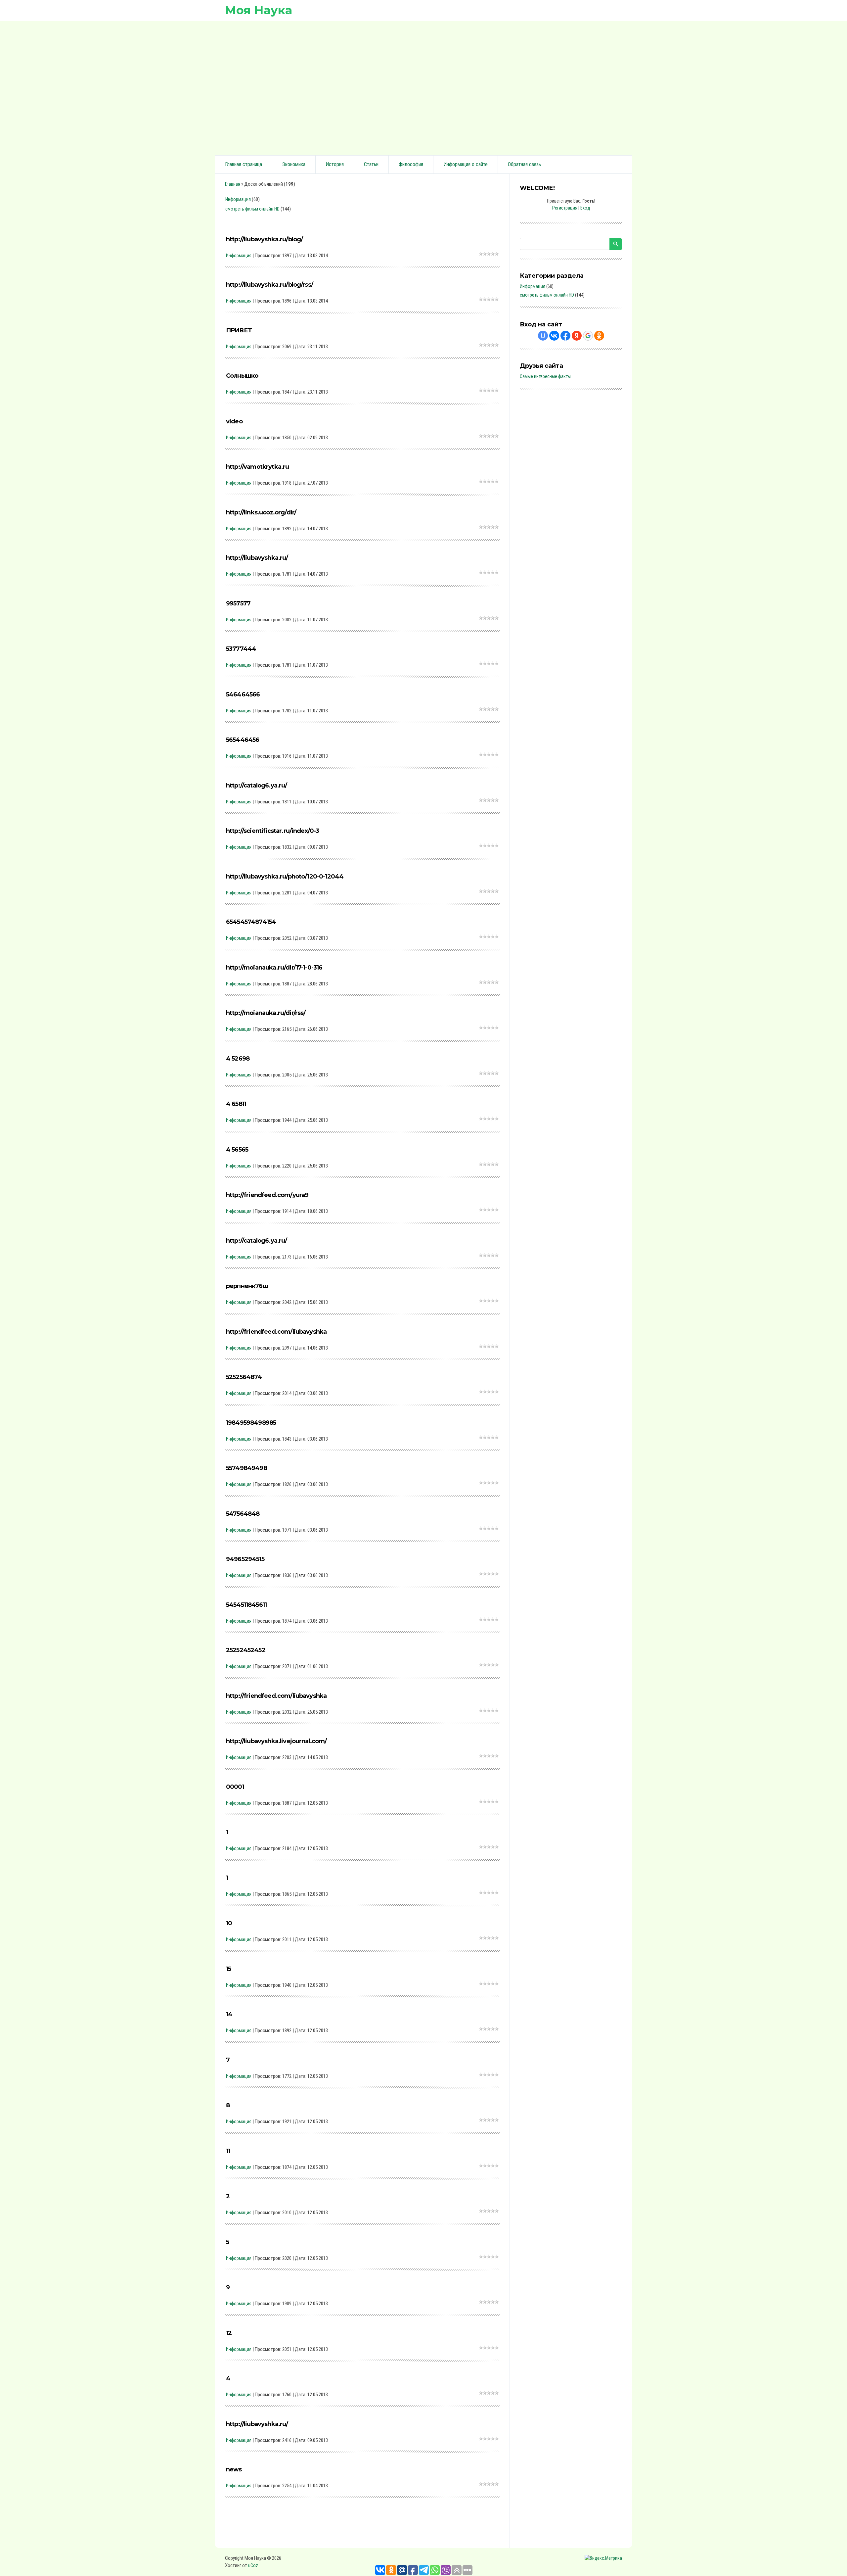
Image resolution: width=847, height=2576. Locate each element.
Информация (238, 199)
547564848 (243, 1514)
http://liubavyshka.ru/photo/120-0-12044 (285, 877)
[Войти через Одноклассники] (599, 336)
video (234, 421)
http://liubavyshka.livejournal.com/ (276, 1741)
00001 (235, 1787)
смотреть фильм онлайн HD (252, 209)
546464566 (243, 694)
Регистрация (565, 208)
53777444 (241, 649)
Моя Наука (259, 10)
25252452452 (246, 1650)
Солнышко (242, 376)
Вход (585, 208)
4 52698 (238, 1059)
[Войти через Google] (588, 336)
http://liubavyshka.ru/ (257, 558)
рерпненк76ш (247, 1286)
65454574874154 (251, 922)
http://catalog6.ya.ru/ (257, 786)
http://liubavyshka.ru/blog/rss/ (269, 285)
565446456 (243, 740)
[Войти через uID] (543, 336)
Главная (233, 184)
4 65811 (236, 1104)
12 (229, 2333)
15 (228, 1969)
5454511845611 (246, 1605)
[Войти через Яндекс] (577, 336)
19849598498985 (251, 1423)
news (234, 2469)
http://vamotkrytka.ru (257, 467)
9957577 (238, 603)
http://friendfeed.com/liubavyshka (276, 1332)
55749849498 (246, 1468)
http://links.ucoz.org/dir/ (261, 512)
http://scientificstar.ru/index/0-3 (272, 831)
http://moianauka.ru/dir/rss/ (266, 1013)
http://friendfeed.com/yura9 (267, 1195)
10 (229, 1923)
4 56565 (237, 1150)
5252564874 (244, 1377)
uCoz (253, 2565)
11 (228, 2151)
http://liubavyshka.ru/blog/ (264, 239)
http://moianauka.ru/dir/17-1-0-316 (274, 968)
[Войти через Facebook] (565, 336)
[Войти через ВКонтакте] (554, 336)
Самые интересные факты (545, 376)
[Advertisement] (423, 87)
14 (229, 2014)
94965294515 (245, 1559)
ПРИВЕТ (239, 330)
